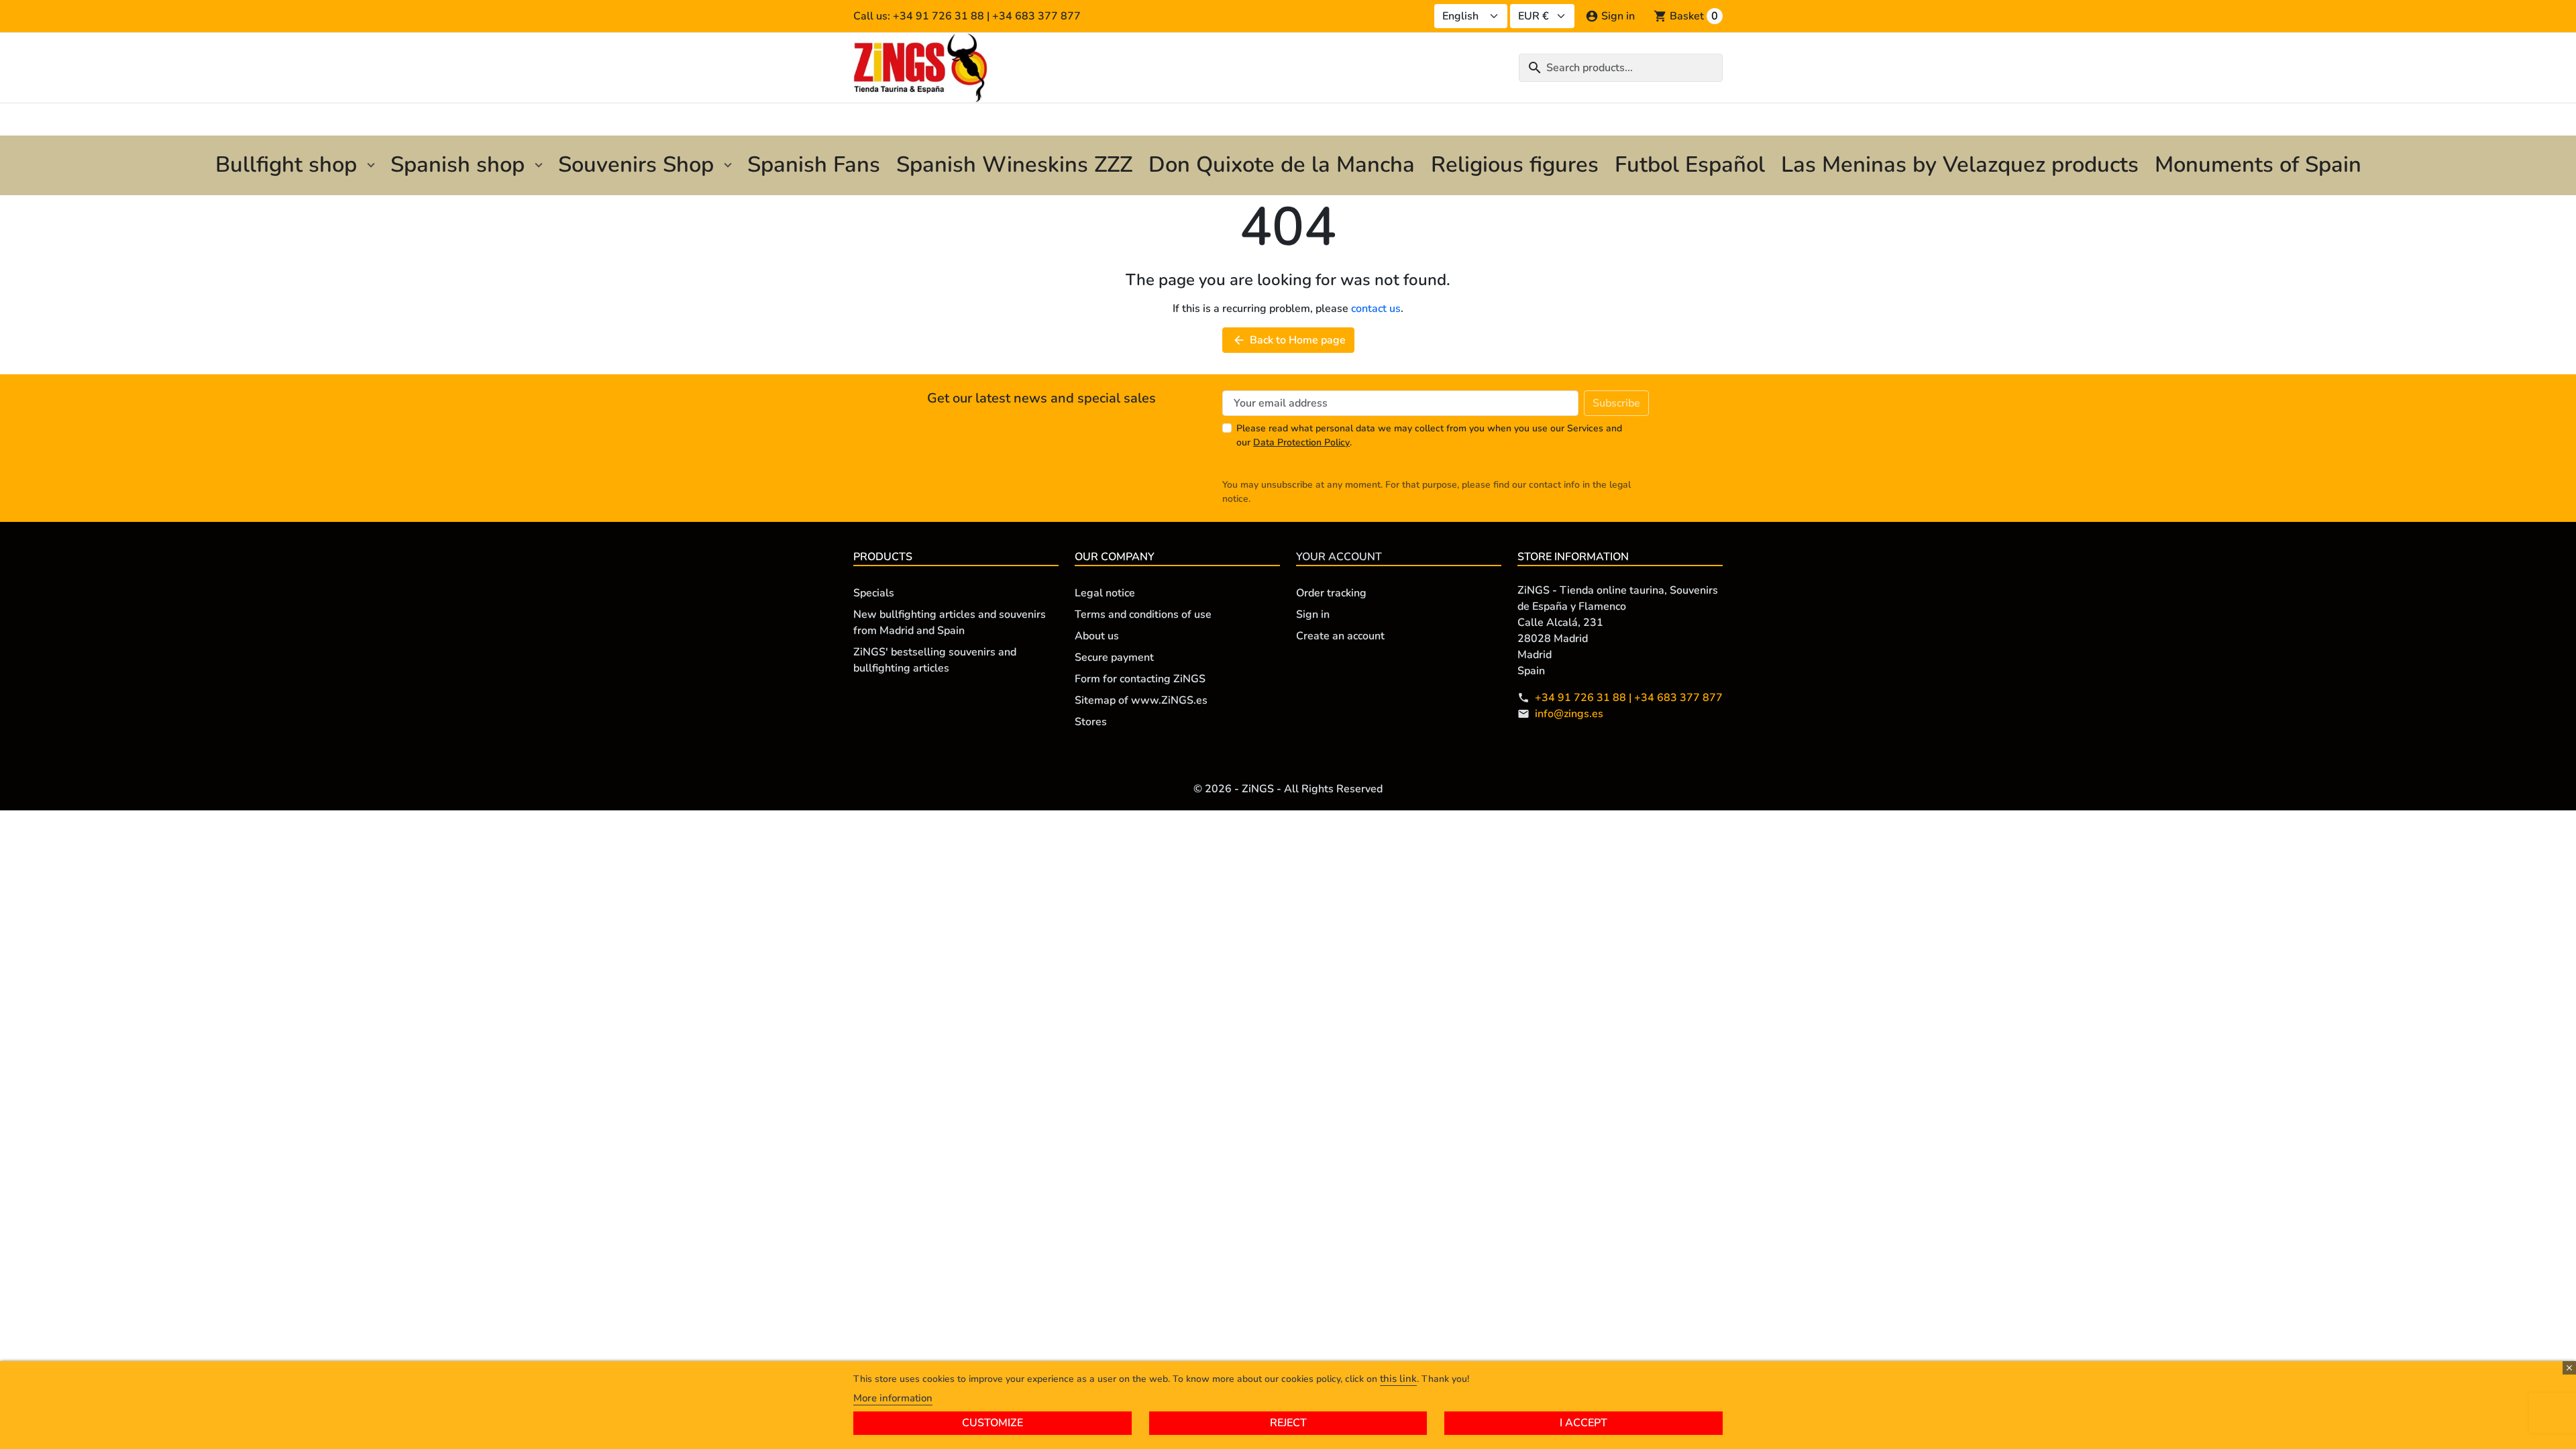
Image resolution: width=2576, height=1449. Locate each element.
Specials (874, 593)
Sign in (1313, 614)
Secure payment (1114, 657)
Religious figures (1515, 165)
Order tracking (1331, 593)
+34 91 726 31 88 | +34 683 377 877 (1629, 698)
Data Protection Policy (1301, 442)
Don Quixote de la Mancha (1282, 165)
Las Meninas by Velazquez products (1960, 165)
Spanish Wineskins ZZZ (1014, 165)
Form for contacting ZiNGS (1140, 679)
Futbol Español (1690, 165)
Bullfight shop (286, 165)
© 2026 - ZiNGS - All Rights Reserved (1288, 789)
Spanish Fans (814, 165)
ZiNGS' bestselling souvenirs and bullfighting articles (935, 660)
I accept (1584, 1423)
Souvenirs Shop (636, 165)
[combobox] (1621, 68)
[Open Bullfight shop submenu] (371, 165)
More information (893, 1398)
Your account (1339, 557)
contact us (1376, 309)
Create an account (1340, 636)
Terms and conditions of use (1143, 614)
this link (1398, 1379)
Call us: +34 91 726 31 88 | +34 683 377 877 (967, 16)
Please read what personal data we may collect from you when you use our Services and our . (1429, 435)
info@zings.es (1569, 714)
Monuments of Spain (2258, 165)
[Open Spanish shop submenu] (539, 165)
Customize (992, 1423)
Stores (1091, 722)
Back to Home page (1289, 340)
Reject (1288, 1423)
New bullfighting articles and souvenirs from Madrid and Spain (950, 623)
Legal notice (1105, 593)
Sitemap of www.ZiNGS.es (1141, 700)
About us (1097, 636)
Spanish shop (458, 165)
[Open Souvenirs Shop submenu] (728, 165)
